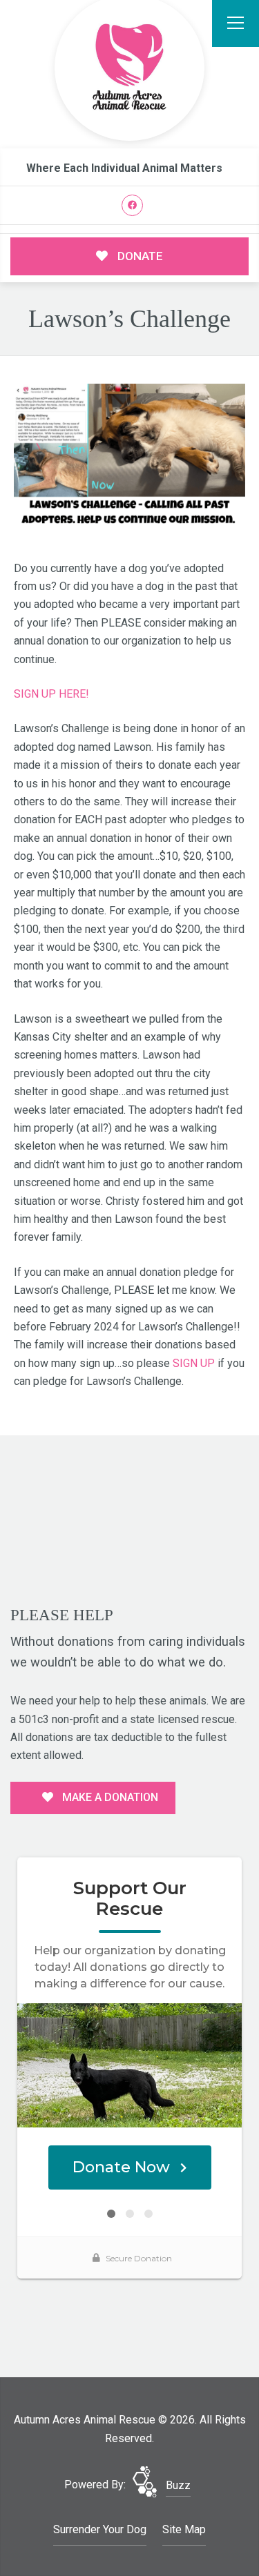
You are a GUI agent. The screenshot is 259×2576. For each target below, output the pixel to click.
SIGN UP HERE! (51, 694)
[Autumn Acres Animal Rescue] (130, 68)
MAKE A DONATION (109, 1797)
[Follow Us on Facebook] (132, 205)
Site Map (184, 2529)
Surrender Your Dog (100, 2529)
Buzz (178, 2485)
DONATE (139, 256)
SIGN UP (194, 1363)
